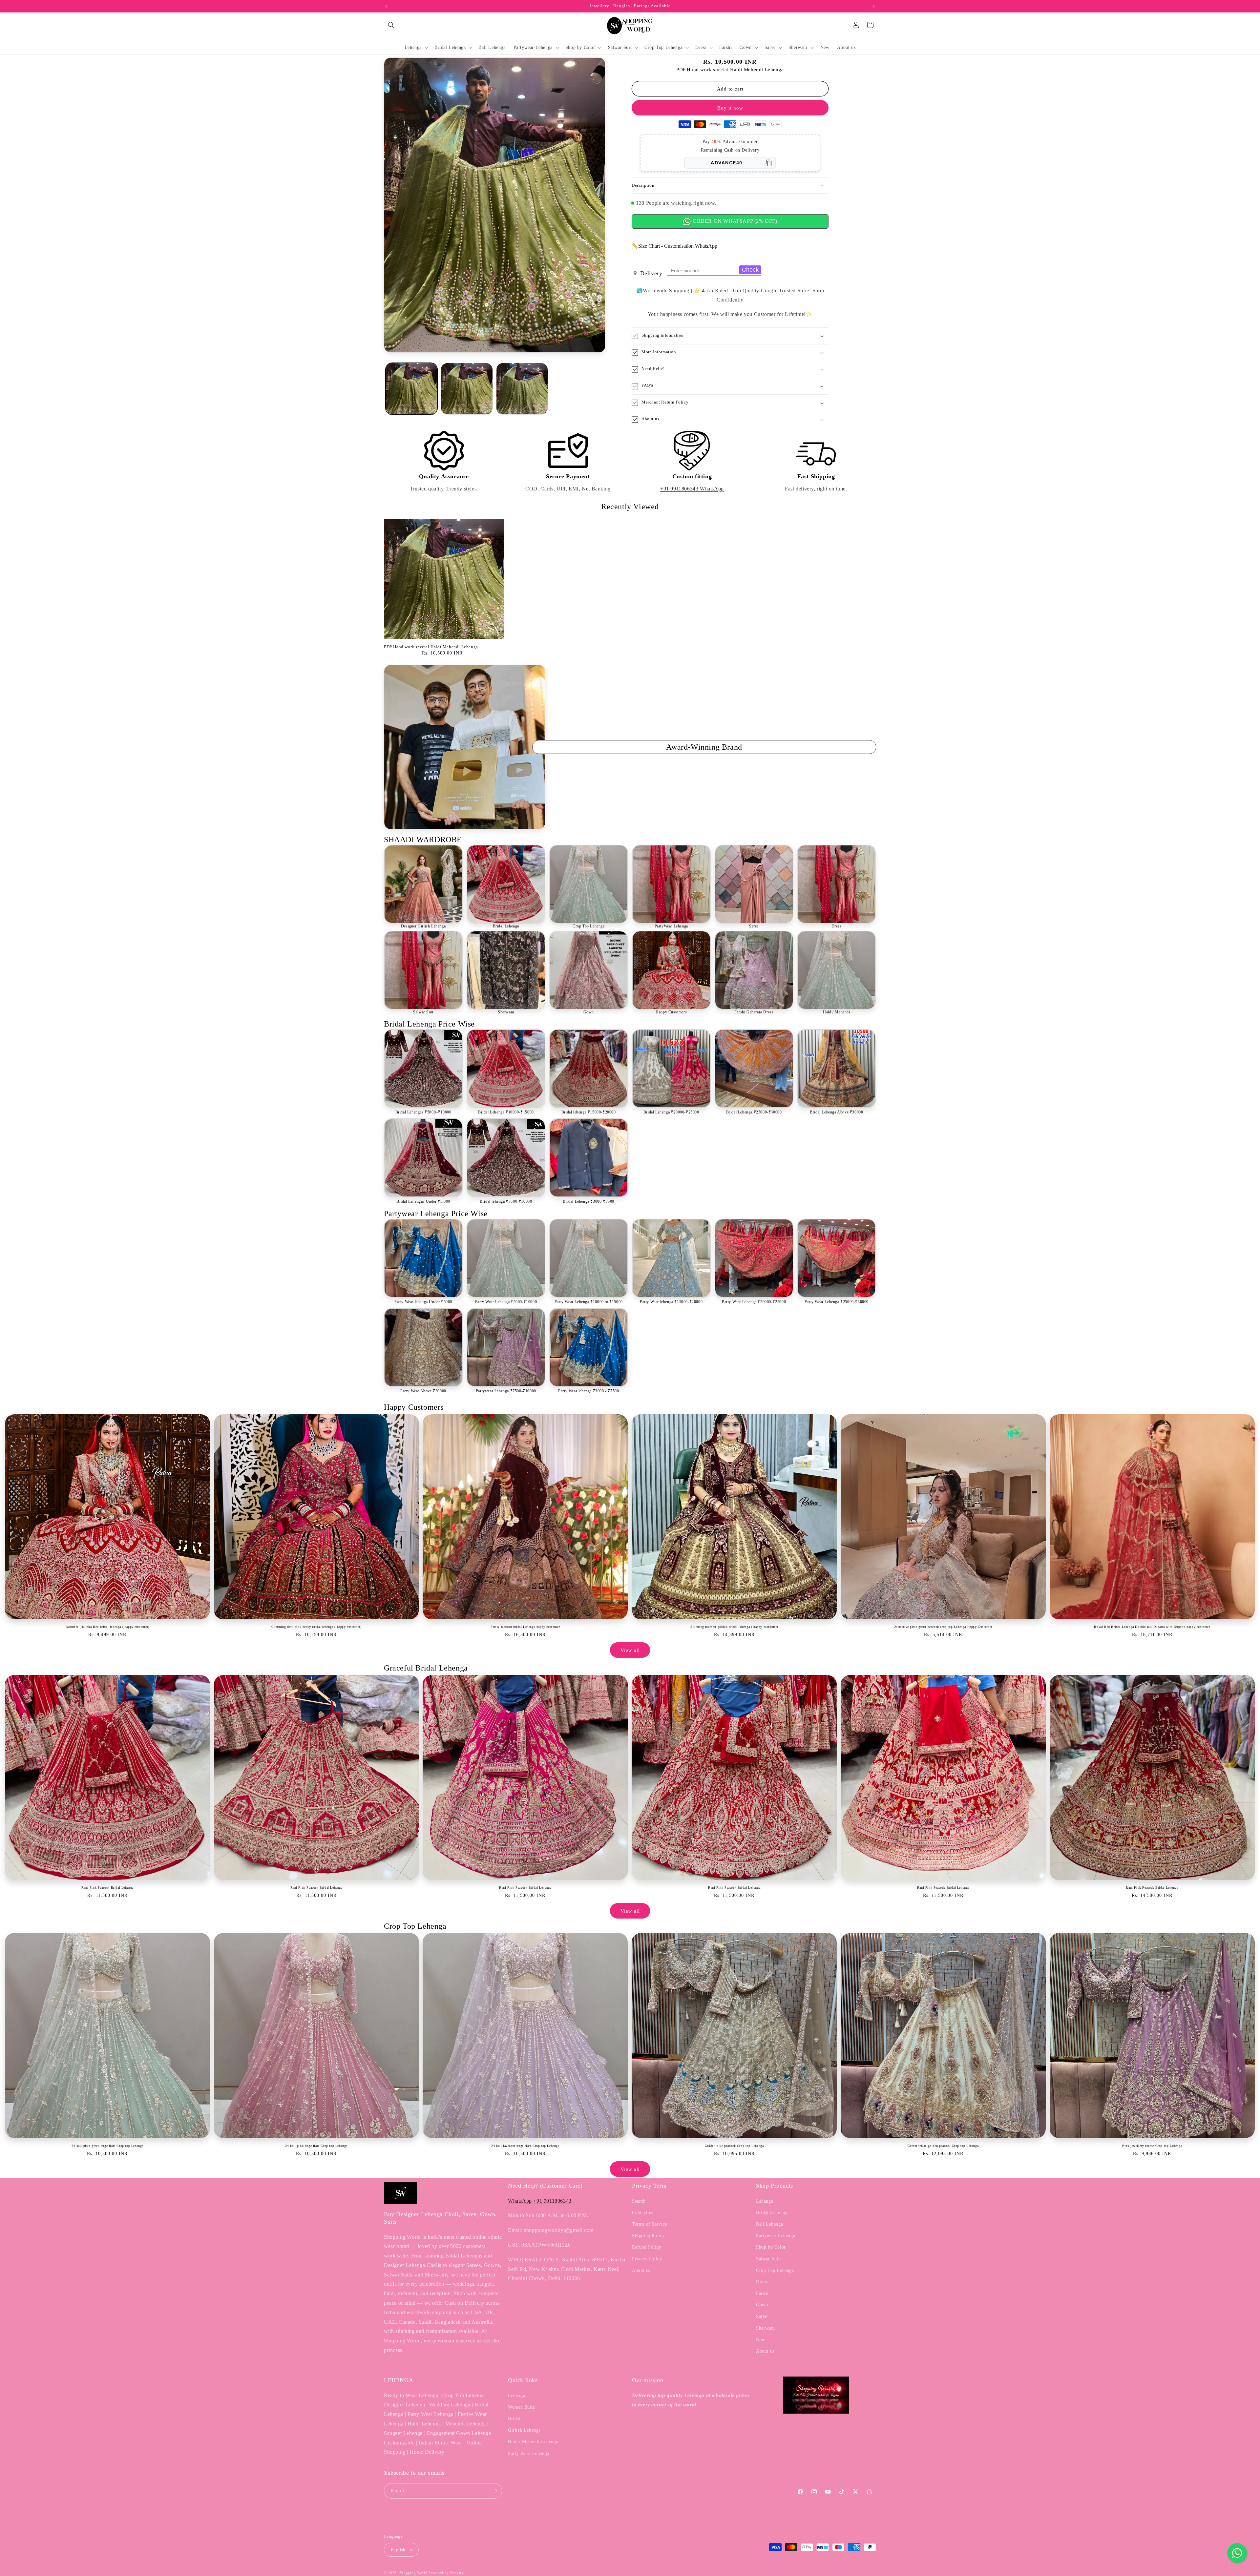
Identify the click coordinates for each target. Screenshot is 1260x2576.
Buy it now (730, 108)
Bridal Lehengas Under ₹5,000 (423, 1201)
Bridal (514, 2419)
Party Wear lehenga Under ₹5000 (423, 1302)
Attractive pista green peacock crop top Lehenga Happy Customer (943, 1627)
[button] (391, 25)
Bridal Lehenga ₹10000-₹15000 (506, 1112)
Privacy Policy (647, 2259)
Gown (589, 1012)
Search (639, 2201)
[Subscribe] (494, 2491)
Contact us (643, 2213)
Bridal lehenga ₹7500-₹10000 (506, 1201)
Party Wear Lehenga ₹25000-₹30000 (837, 1302)
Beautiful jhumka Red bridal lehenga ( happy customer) (107, 1627)
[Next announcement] (874, 6)
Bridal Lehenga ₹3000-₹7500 (588, 1201)
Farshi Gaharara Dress (754, 1012)
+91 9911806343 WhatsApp (692, 489)
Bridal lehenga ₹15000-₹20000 (589, 1112)
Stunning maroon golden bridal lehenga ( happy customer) (734, 1627)
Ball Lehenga (769, 2224)
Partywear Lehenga (776, 2236)
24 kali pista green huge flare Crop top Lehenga (107, 2146)
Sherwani (506, 1012)
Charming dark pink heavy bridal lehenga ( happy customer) (316, 1627)
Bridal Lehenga (506, 926)
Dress (837, 926)
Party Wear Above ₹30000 (423, 1391)
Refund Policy (647, 2247)
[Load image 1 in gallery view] (411, 389)
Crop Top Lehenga (589, 926)
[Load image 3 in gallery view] (522, 389)
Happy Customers (671, 1012)
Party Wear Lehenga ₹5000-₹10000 (506, 1302)
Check (750, 270)
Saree (754, 926)
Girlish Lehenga (524, 2430)
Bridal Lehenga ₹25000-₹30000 (754, 1112)
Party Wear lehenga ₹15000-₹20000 (671, 1302)
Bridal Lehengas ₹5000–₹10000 (423, 1112)
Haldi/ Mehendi (836, 1012)
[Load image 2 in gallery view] (467, 389)
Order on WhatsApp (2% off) (734, 221)
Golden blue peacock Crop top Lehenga (734, 2146)
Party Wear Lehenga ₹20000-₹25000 (754, 1302)
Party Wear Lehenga (529, 2453)
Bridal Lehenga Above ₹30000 (836, 1112)
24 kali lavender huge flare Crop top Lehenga (525, 2146)
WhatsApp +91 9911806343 (540, 2201)
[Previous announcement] (386, 6)
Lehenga (765, 2201)
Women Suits (521, 2407)
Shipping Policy (648, 2236)
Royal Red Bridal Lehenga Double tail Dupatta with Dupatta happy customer (1152, 1627)
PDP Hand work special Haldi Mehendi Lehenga (431, 647)
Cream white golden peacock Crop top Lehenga (943, 2146)
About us (641, 2270)
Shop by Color (771, 2247)
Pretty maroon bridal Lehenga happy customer (525, 1627)
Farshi (762, 2293)
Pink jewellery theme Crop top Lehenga (1152, 2146)
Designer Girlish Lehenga (423, 926)
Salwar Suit (423, 1012)
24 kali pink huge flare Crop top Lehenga (316, 2146)
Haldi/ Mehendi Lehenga (533, 2442)
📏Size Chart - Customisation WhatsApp (674, 246)
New (761, 2340)
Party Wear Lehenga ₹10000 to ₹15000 (589, 1302)
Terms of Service (650, 2224)
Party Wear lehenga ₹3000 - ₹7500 (588, 1391)
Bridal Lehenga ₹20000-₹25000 (671, 1112)
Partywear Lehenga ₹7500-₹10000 (506, 1391)
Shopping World (413, 2573)
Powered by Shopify (446, 2573)
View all (630, 1650)
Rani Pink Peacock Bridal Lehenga (107, 1888)
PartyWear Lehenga (671, 926)
